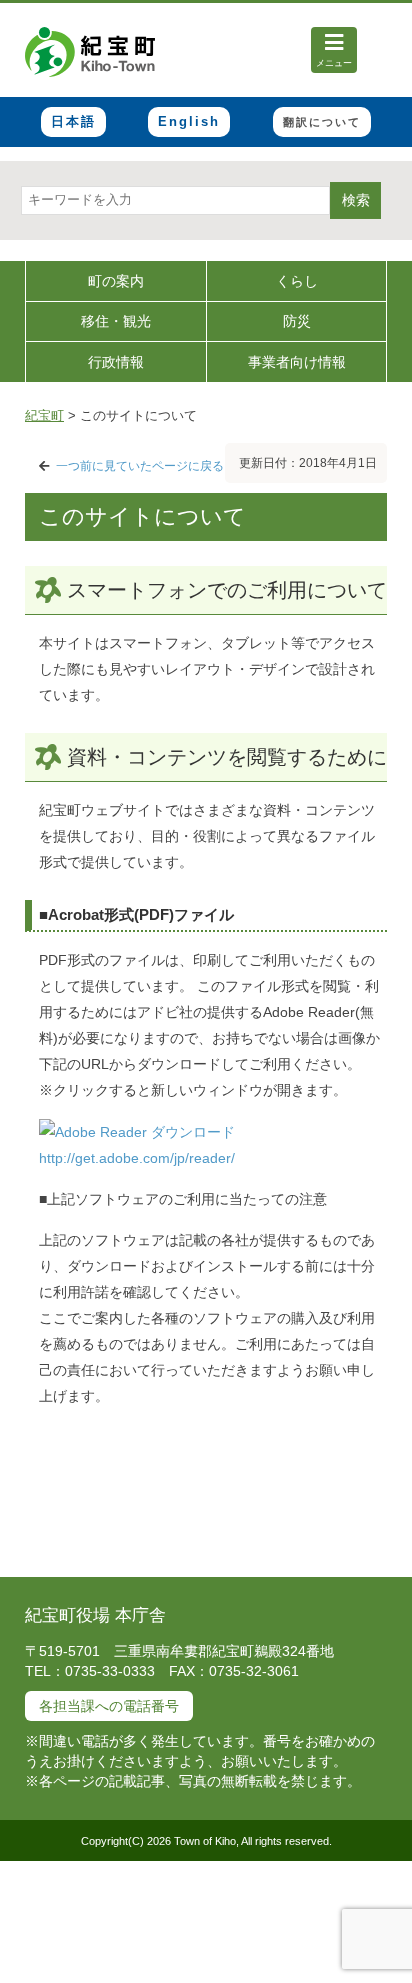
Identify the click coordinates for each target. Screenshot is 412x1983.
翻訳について (322, 122)
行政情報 (116, 362)
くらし (297, 281)
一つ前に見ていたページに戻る (140, 466)
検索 (356, 200)
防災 (297, 321)
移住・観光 (116, 321)
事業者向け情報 (297, 362)
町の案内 (116, 281)
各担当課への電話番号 (109, 1706)
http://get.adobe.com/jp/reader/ (137, 1158)
